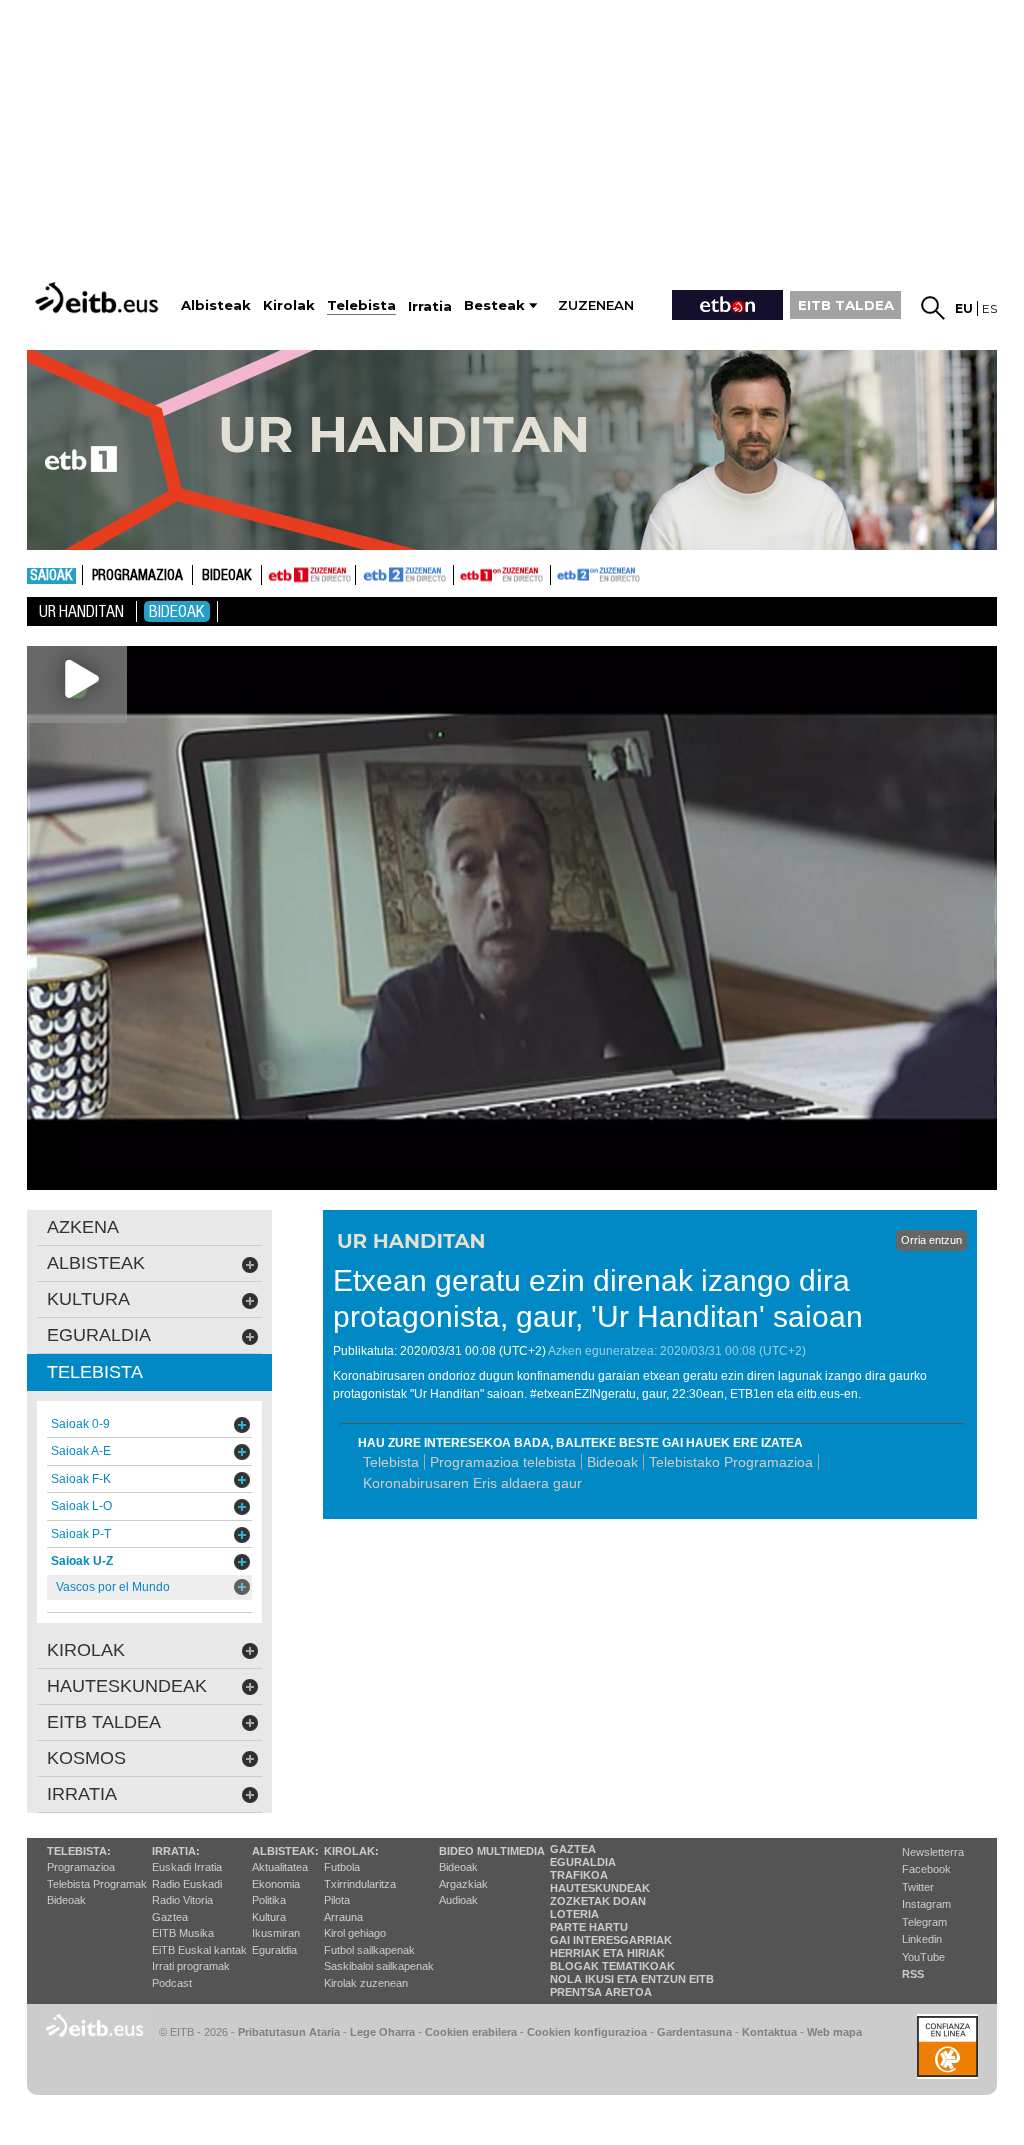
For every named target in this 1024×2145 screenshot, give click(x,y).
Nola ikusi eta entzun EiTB (632, 1979)
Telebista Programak (97, 1884)
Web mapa (834, 2032)
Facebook (926, 1869)
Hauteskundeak (600, 1888)
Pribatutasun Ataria (289, 2032)
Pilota (337, 1900)
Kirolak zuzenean (366, 1983)
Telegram (924, 1922)
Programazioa (137, 576)
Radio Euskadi (187, 1884)
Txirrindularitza (360, 1884)
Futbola (342, 1867)
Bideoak (227, 576)
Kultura (269, 1917)
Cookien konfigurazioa (587, 2032)
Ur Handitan (81, 611)
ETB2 (405, 575)
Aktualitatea (280, 1867)
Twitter (918, 1887)
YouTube (923, 1957)
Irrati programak (191, 1966)
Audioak (458, 1900)
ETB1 (308, 575)
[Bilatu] (933, 308)
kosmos (86, 1758)
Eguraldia (274, 1950)
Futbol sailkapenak (369, 1950)
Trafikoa (579, 1875)
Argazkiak (463, 1884)
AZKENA (83, 1227)
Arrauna (343, 1917)
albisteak (96, 1263)
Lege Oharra (382, 2032)
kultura (88, 1299)
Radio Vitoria (182, 1900)
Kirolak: (351, 1851)
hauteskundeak (127, 1686)
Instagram (926, 1904)
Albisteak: (285, 1851)
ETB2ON (560, 573)
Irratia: (176, 1851)
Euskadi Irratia (187, 1867)
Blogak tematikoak (612, 1966)
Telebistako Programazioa (731, 1462)
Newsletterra (933, 1852)
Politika (269, 1900)
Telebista (391, 1462)
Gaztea (170, 1917)
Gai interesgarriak (611, 1940)
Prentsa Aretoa (601, 1992)
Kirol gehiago (355, 1933)
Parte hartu (589, 1927)
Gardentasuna (694, 2032)
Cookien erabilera (471, 2032)
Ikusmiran (276, 1933)
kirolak (86, 1650)
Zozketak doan (598, 1901)
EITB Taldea (104, 1722)
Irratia (82, 1794)
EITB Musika (183, 1933)
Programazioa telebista (503, 1462)
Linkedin (922, 1939)
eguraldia (99, 1335)
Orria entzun (931, 1240)
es (989, 308)
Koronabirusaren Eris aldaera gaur (472, 1483)
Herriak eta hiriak (607, 1953)
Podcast (172, 1983)
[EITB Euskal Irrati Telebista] (99, 297)
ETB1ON (463, 573)
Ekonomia (276, 1884)
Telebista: (79, 1851)
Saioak (51, 576)
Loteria (574, 1914)
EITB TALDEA (846, 305)
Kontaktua (769, 2032)
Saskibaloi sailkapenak (379, 1966)
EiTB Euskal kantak (199, 1950)
